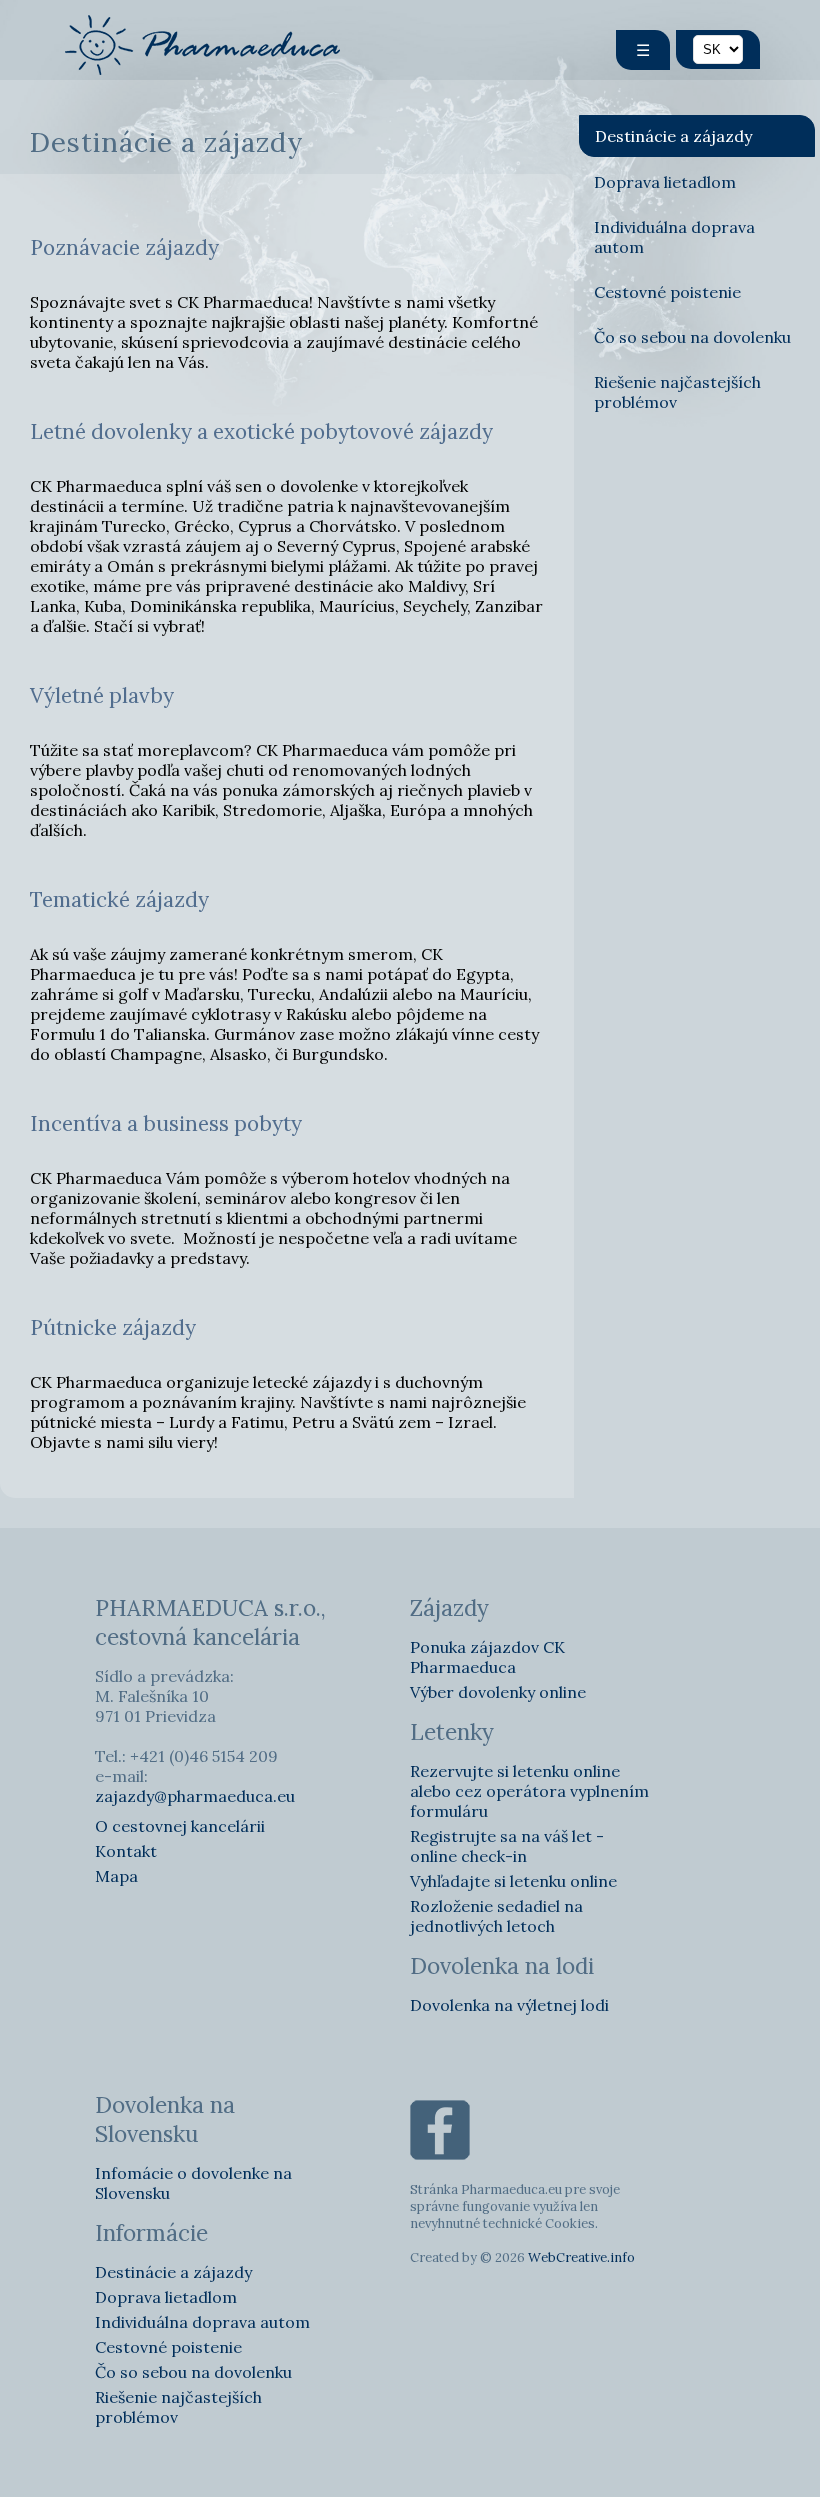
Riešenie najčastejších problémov (677, 392)
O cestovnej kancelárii (180, 1826)
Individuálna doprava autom (674, 237)
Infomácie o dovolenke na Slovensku (193, 2183)
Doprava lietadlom (665, 182)
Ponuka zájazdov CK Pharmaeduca (487, 1657)
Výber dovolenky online (498, 1692)
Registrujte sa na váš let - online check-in (507, 1846)
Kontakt (126, 1851)
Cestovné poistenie (667, 292)
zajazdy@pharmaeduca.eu (195, 1796)
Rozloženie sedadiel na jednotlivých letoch (496, 1916)
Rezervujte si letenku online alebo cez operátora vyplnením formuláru (529, 1791)
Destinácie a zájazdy (673, 136)
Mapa (116, 1876)
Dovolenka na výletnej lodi (509, 2005)
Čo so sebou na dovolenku (692, 337)
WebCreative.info (581, 2257)
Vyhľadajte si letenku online (513, 1881)
